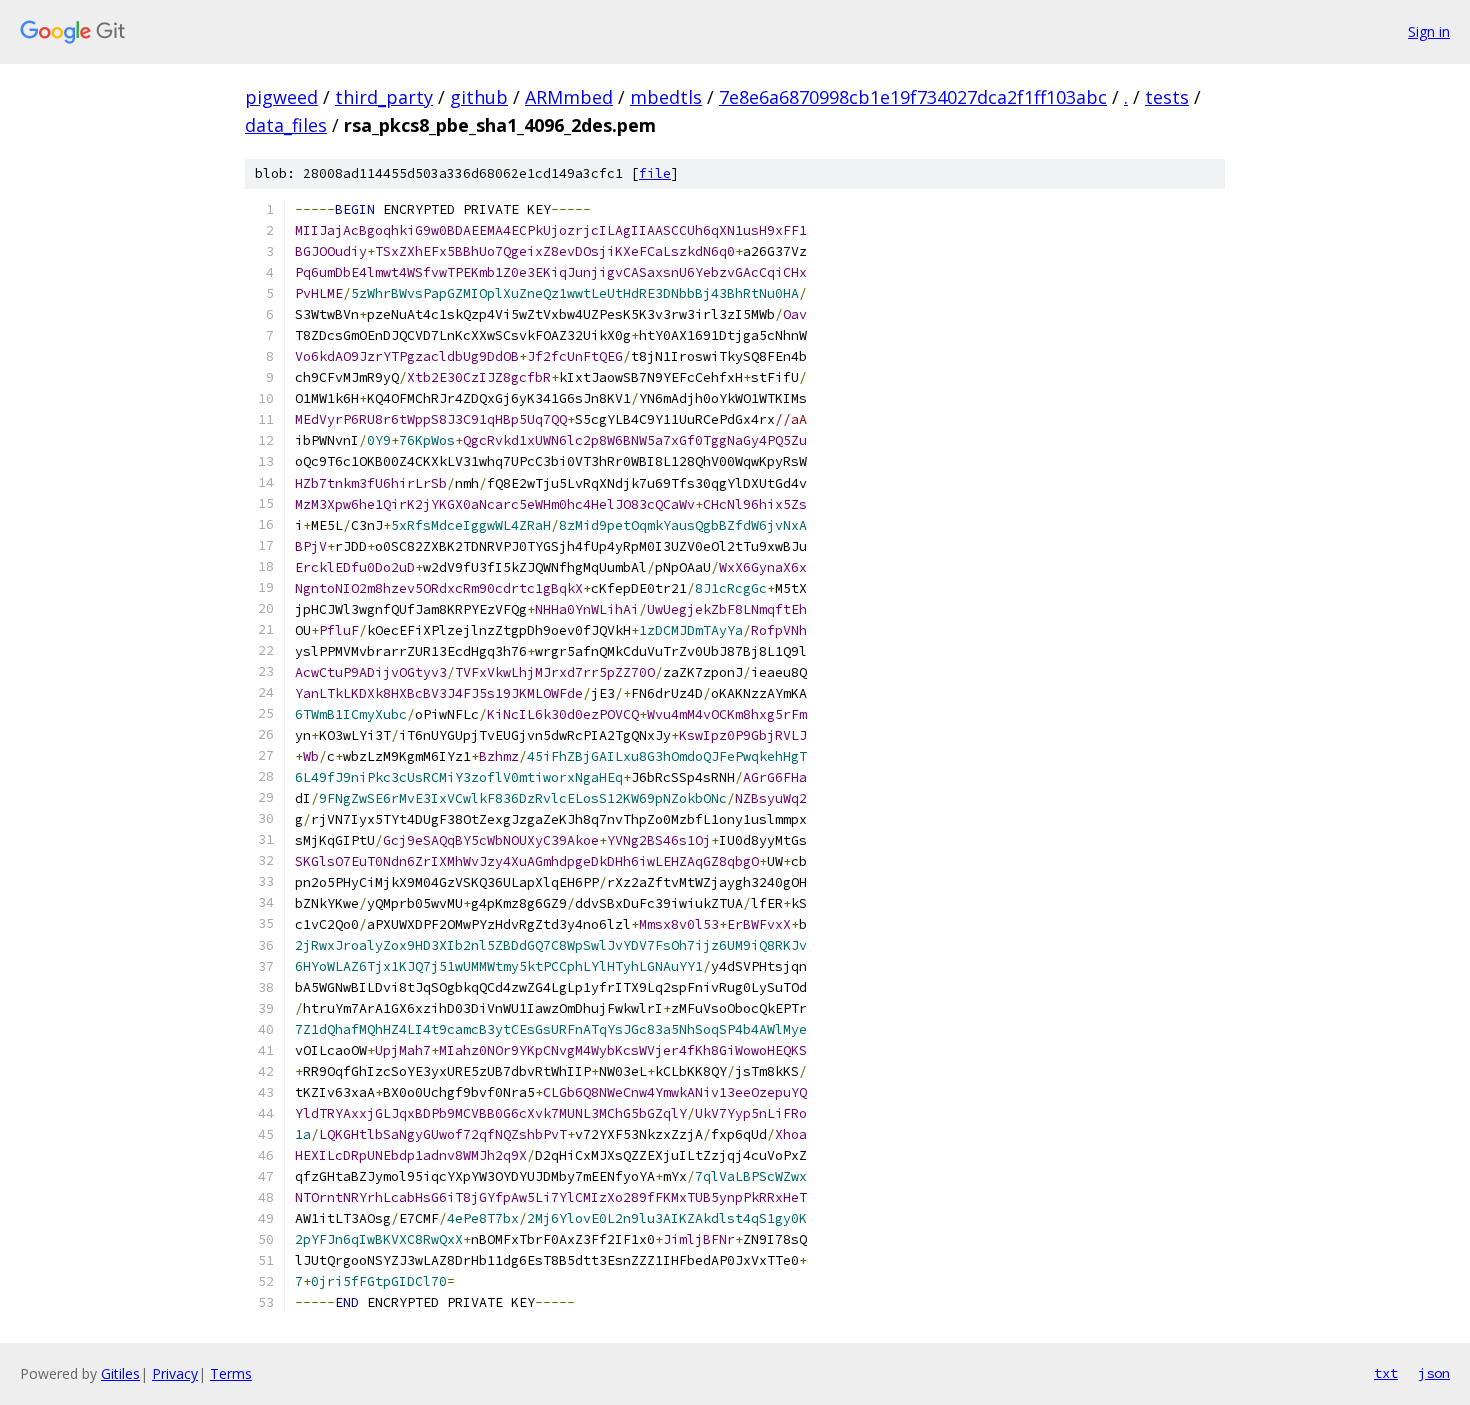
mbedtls (666, 97)
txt (1386, 1373)
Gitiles (120, 1373)
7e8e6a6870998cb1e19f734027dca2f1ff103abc (913, 97)
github (479, 97)
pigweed (281, 97)
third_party (384, 97)
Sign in (1429, 31)
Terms (231, 1373)
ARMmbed (569, 97)
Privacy (175, 1373)
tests (1167, 97)
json (1434, 1373)
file (655, 173)
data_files (286, 125)
